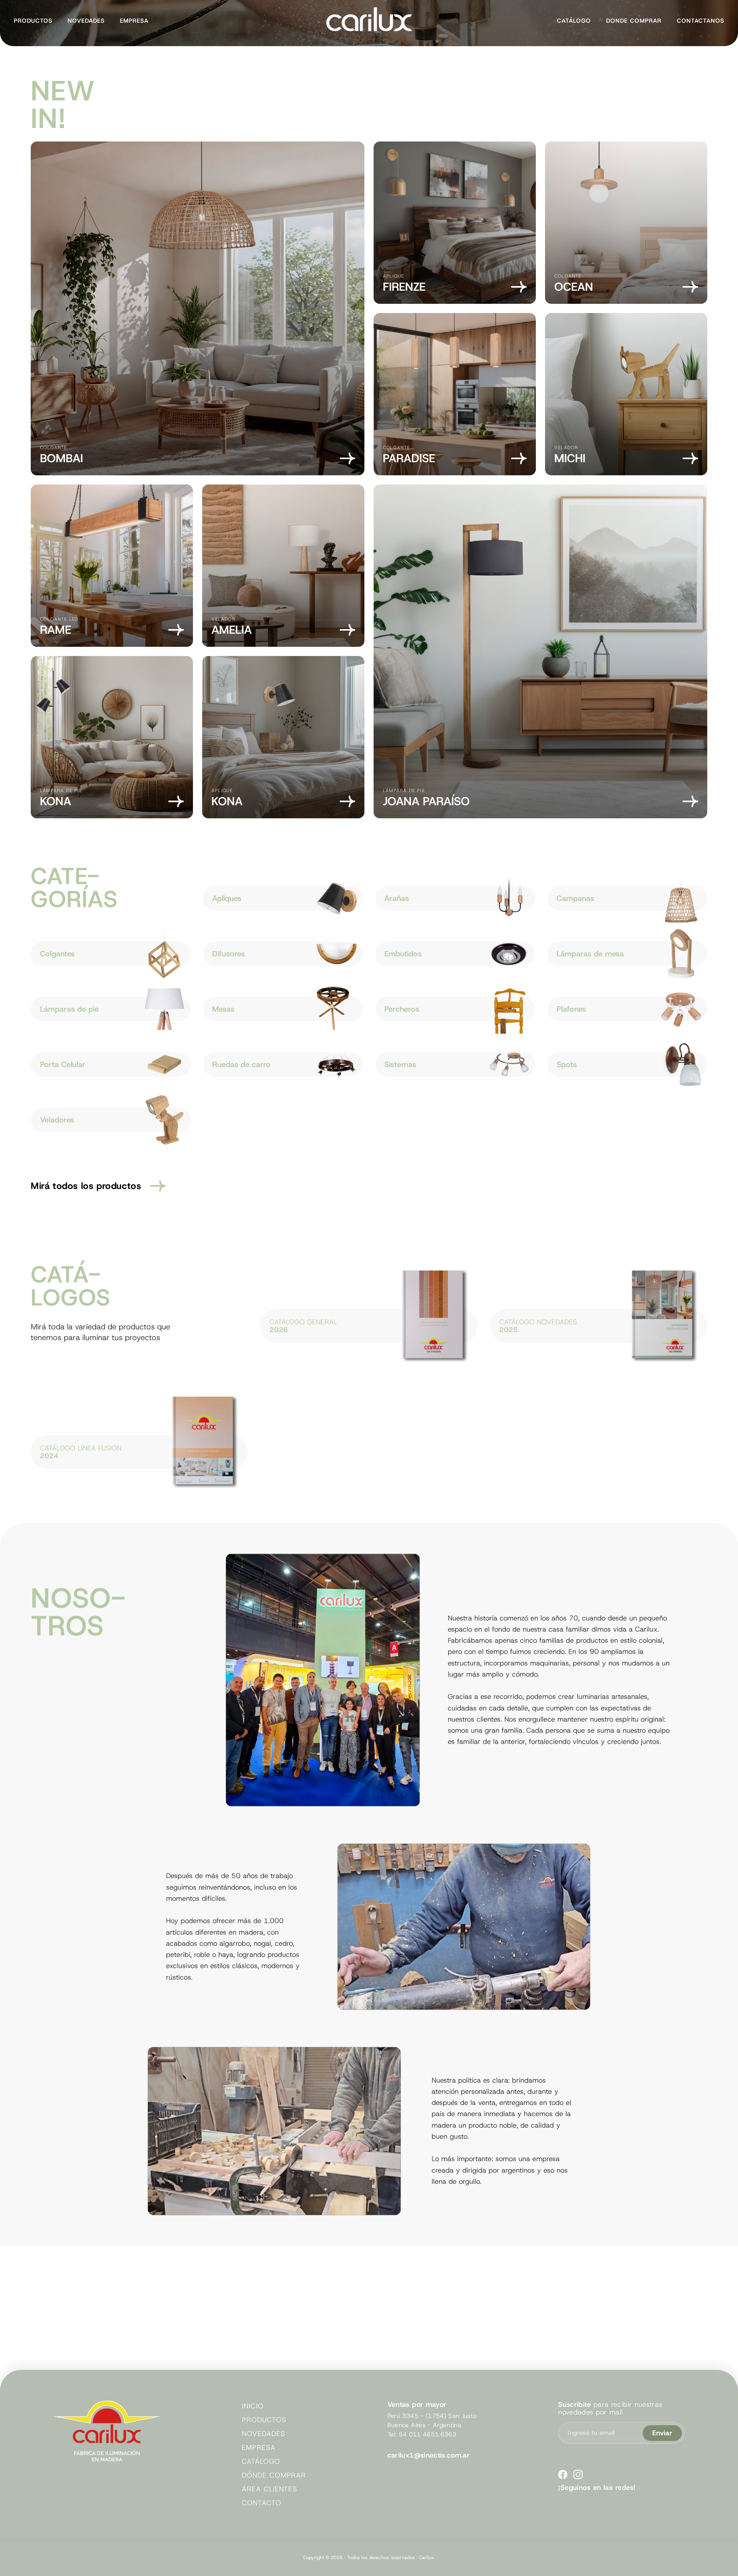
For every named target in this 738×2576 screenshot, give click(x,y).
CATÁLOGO (261, 2461)
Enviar (662, 2433)
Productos (33, 21)
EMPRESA (258, 2448)
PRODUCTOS (264, 2420)
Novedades (86, 21)
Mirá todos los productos (86, 1186)
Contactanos (701, 21)
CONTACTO (261, 2503)
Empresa (134, 21)
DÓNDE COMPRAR (274, 2475)
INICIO (253, 2406)
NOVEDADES (263, 2434)
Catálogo (574, 21)
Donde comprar (634, 21)
